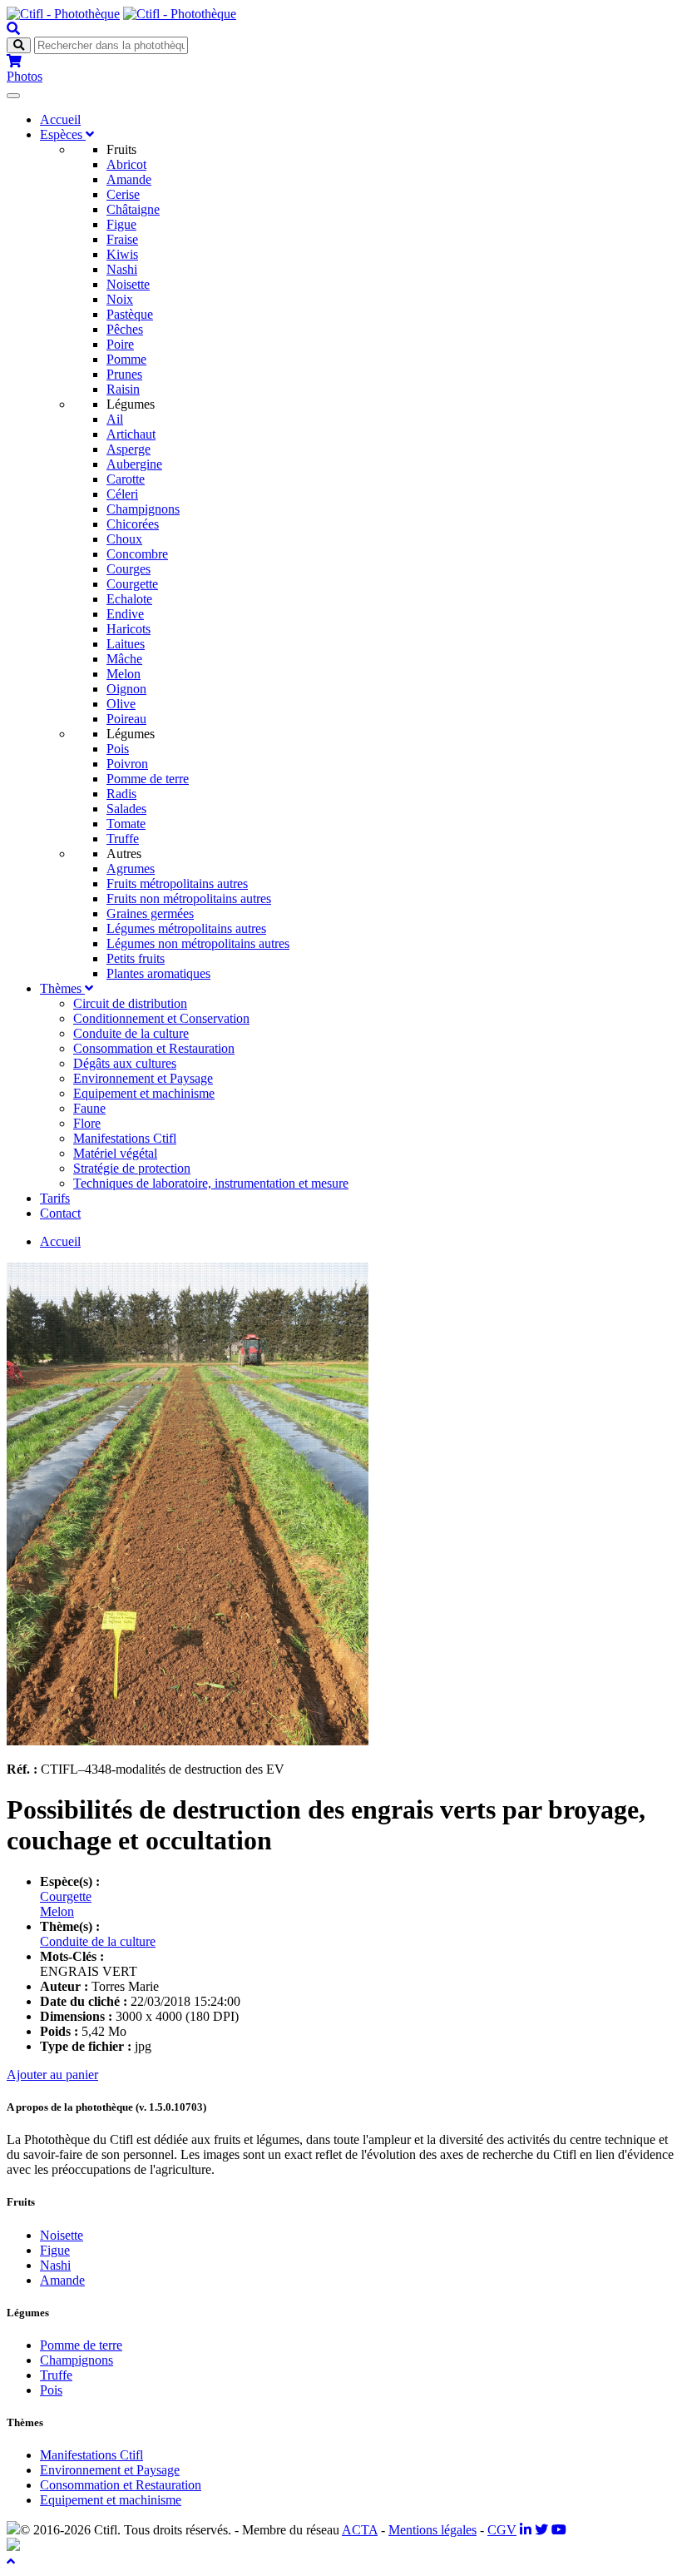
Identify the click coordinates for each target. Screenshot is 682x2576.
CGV (502, 2530)
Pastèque (130, 314)
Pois (118, 749)
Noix (120, 299)
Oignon (126, 689)
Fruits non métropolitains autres (189, 898)
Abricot (126, 164)
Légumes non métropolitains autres (198, 943)
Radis (121, 794)
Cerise (123, 194)
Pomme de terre (148, 779)
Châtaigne (133, 209)
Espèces (63, 134)
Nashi (122, 269)
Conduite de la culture (131, 1033)
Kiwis (122, 254)
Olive (121, 704)
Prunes (124, 374)
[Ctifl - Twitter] (541, 2530)
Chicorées (133, 524)
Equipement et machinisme (144, 1093)
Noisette (128, 284)
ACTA (360, 2530)
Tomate (126, 824)
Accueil (60, 119)
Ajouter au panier (52, 2075)
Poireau (126, 719)
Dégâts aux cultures (125, 1063)
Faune (89, 1108)
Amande (129, 179)
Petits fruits (136, 958)
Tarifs (55, 1198)
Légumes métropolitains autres (186, 928)
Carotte (126, 479)
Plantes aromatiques (158, 973)
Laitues (126, 644)
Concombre (137, 554)
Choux (124, 539)
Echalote (129, 599)
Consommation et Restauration (154, 1048)
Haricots (128, 629)
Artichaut (131, 434)
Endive (125, 614)
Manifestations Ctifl (125, 1138)
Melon (124, 674)
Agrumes (131, 869)
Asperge (128, 449)
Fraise (122, 239)
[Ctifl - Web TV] (559, 2530)
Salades (126, 809)
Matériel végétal (115, 1153)
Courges (128, 569)
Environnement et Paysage (143, 1078)
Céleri (122, 494)
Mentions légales (432, 2530)
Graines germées (150, 913)
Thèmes (62, 988)
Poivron (127, 764)
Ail (115, 419)
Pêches (125, 329)
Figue (121, 224)
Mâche (124, 659)
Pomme (126, 359)
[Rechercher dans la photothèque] (13, 29)
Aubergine (134, 464)
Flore (87, 1123)
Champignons (143, 509)
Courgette (132, 584)
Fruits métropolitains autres (177, 883)
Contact (60, 1213)
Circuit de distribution (130, 1003)
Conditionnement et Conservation (161, 1018)
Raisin (123, 389)
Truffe (123, 839)
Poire (120, 344)
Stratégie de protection (132, 1168)
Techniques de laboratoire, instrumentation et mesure (211, 1183)
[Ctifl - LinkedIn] (526, 2530)
